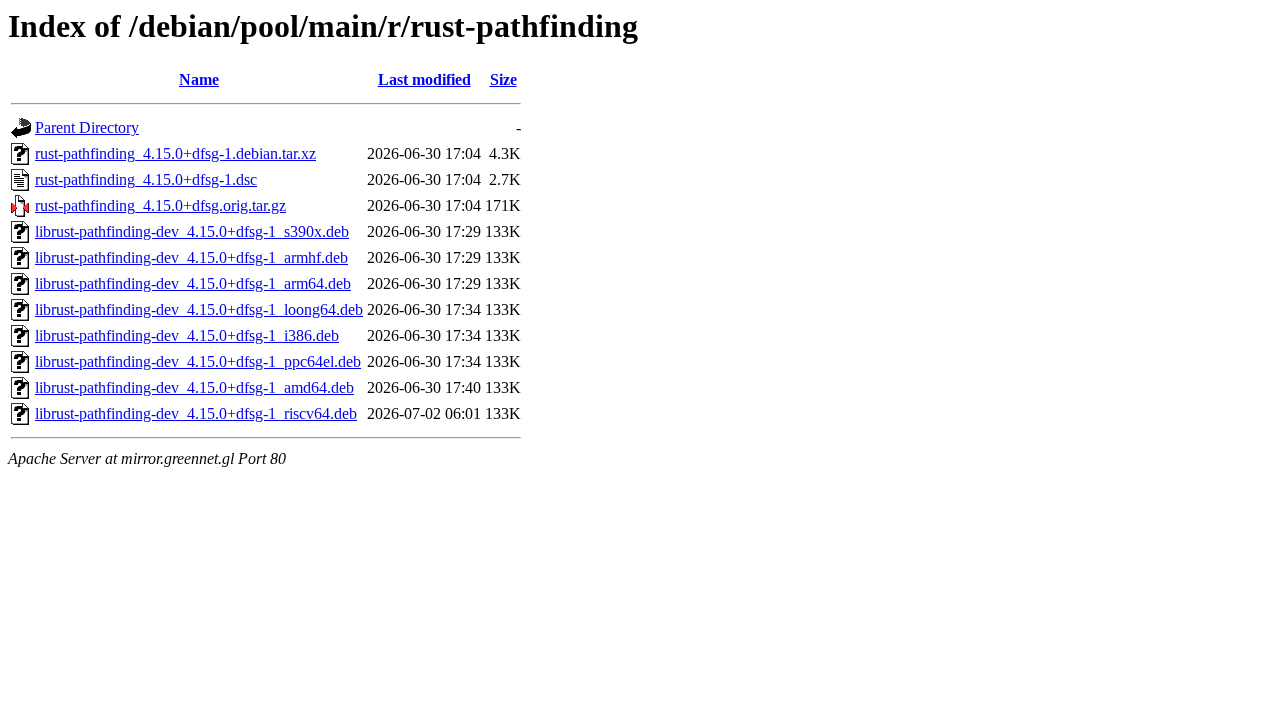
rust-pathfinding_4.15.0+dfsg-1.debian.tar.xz (175, 153)
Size (503, 79)
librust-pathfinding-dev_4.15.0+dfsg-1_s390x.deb (192, 231)
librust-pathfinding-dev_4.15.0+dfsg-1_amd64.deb (194, 387)
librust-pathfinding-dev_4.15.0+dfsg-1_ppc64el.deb (198, 361)
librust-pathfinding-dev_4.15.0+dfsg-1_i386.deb (187, 335)
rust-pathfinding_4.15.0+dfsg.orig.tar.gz (160, 205)
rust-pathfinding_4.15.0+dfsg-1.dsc (146, 179)
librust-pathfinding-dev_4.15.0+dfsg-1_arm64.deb (193, 283)
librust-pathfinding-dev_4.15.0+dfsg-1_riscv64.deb (196, 413)
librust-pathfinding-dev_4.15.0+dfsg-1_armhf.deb (191, 257)
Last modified (424, 79)
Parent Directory (87, 127)
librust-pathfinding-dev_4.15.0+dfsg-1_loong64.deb (199, 309)
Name (199, 79)
